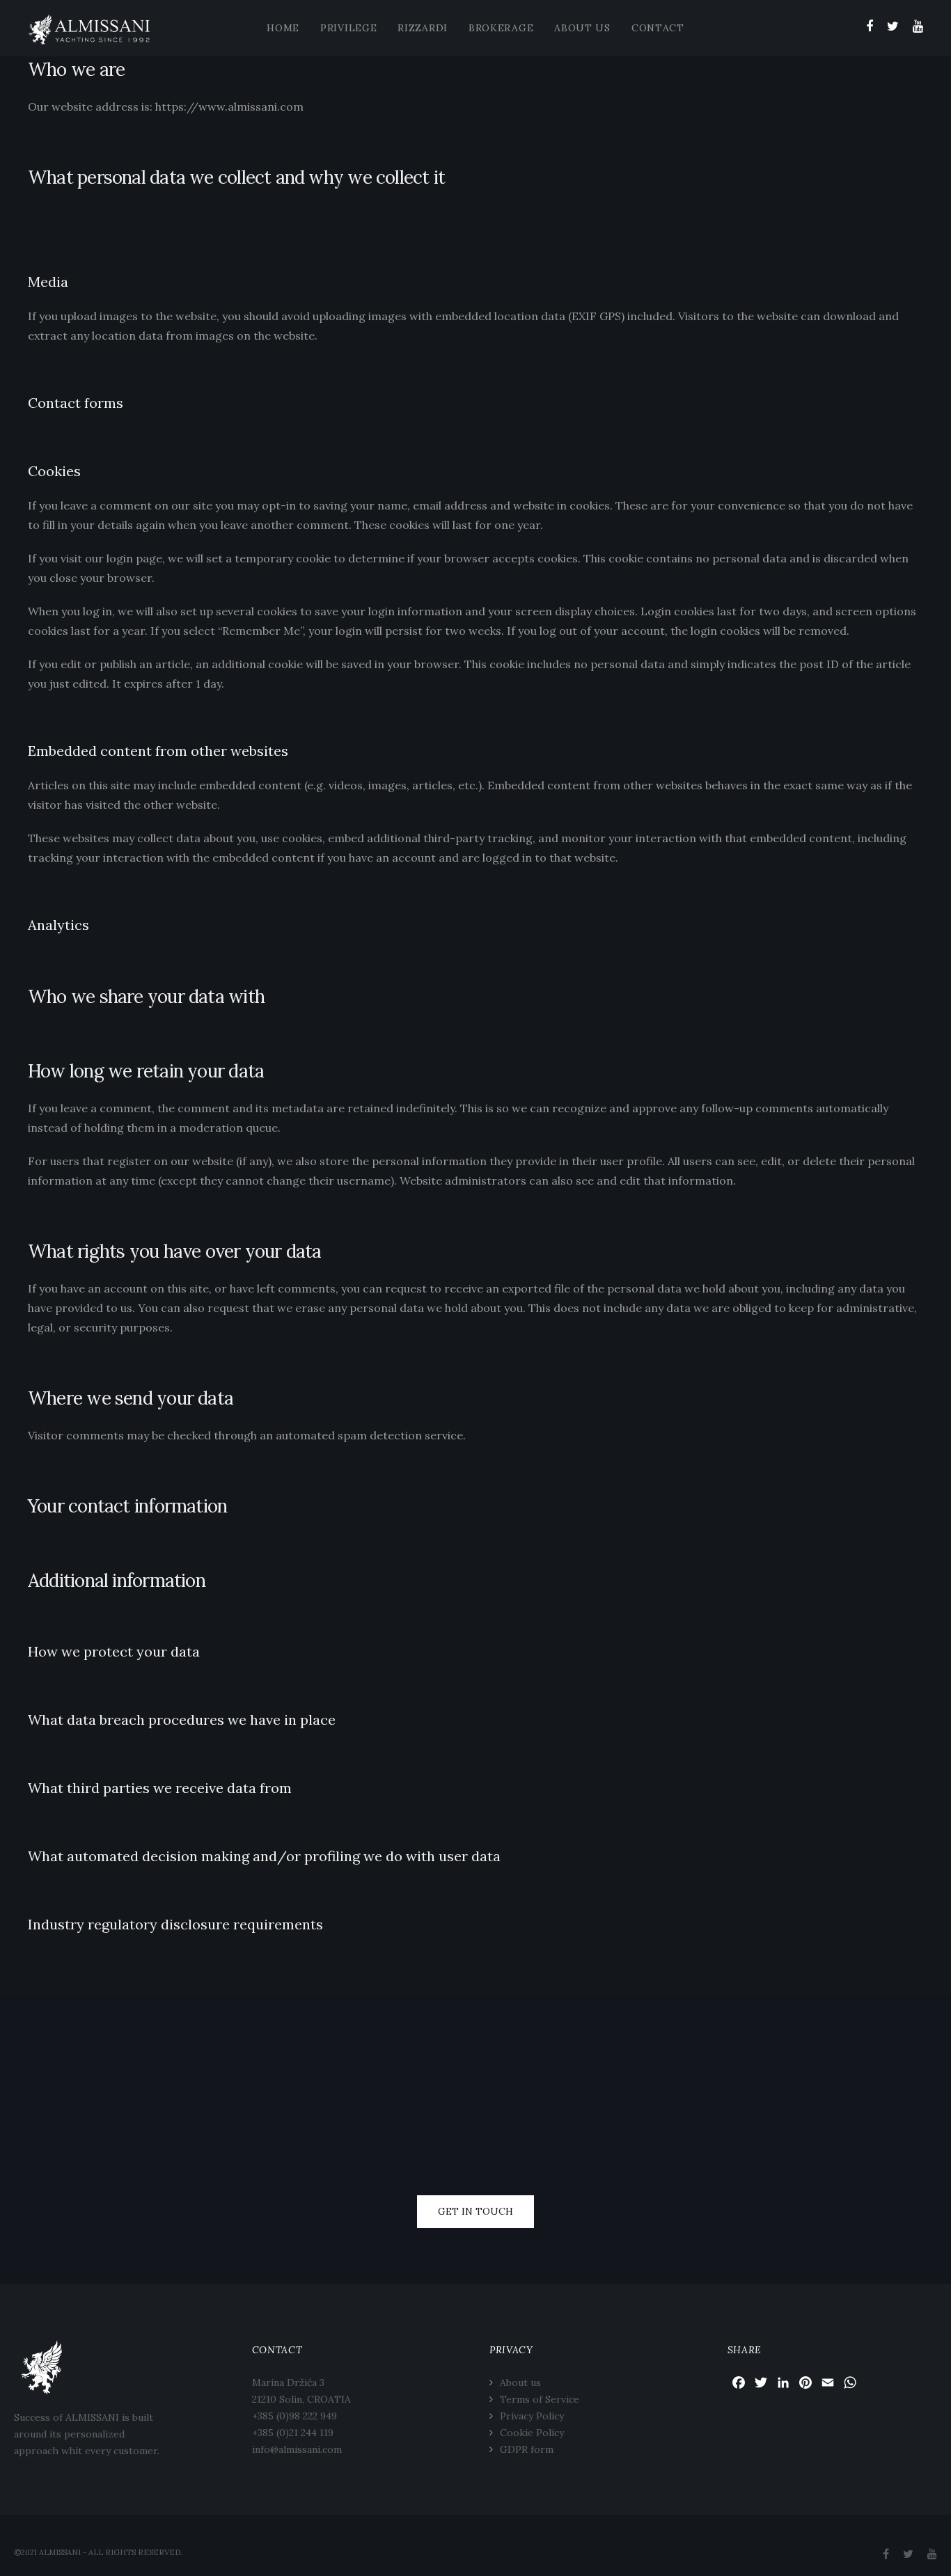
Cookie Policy (532, 2433)
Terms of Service (540, 2399)
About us (520, 2383)
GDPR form (527, 2449)
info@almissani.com (297, 2449)
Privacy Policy (532, 2416)
